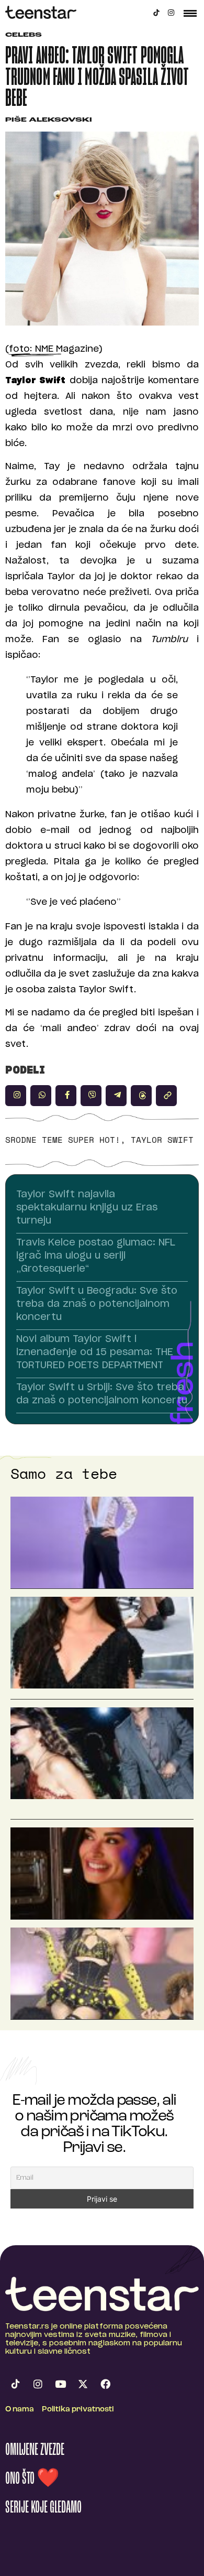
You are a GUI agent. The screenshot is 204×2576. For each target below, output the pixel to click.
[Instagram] (171, 13)
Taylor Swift (162, 1140)
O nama (20, 2410)
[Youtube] (60, 2384)
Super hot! (94, 1140)
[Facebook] (105, 2384)
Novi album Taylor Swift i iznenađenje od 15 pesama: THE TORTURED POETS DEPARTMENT (95, 1352)
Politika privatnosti (78, 2410)
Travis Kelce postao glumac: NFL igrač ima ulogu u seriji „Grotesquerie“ (96, 1256)
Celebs (24, 35)
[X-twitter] (83, 2384)
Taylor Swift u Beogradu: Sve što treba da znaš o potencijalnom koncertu (97, 1304)
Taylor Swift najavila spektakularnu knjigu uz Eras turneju (87, 1208)
